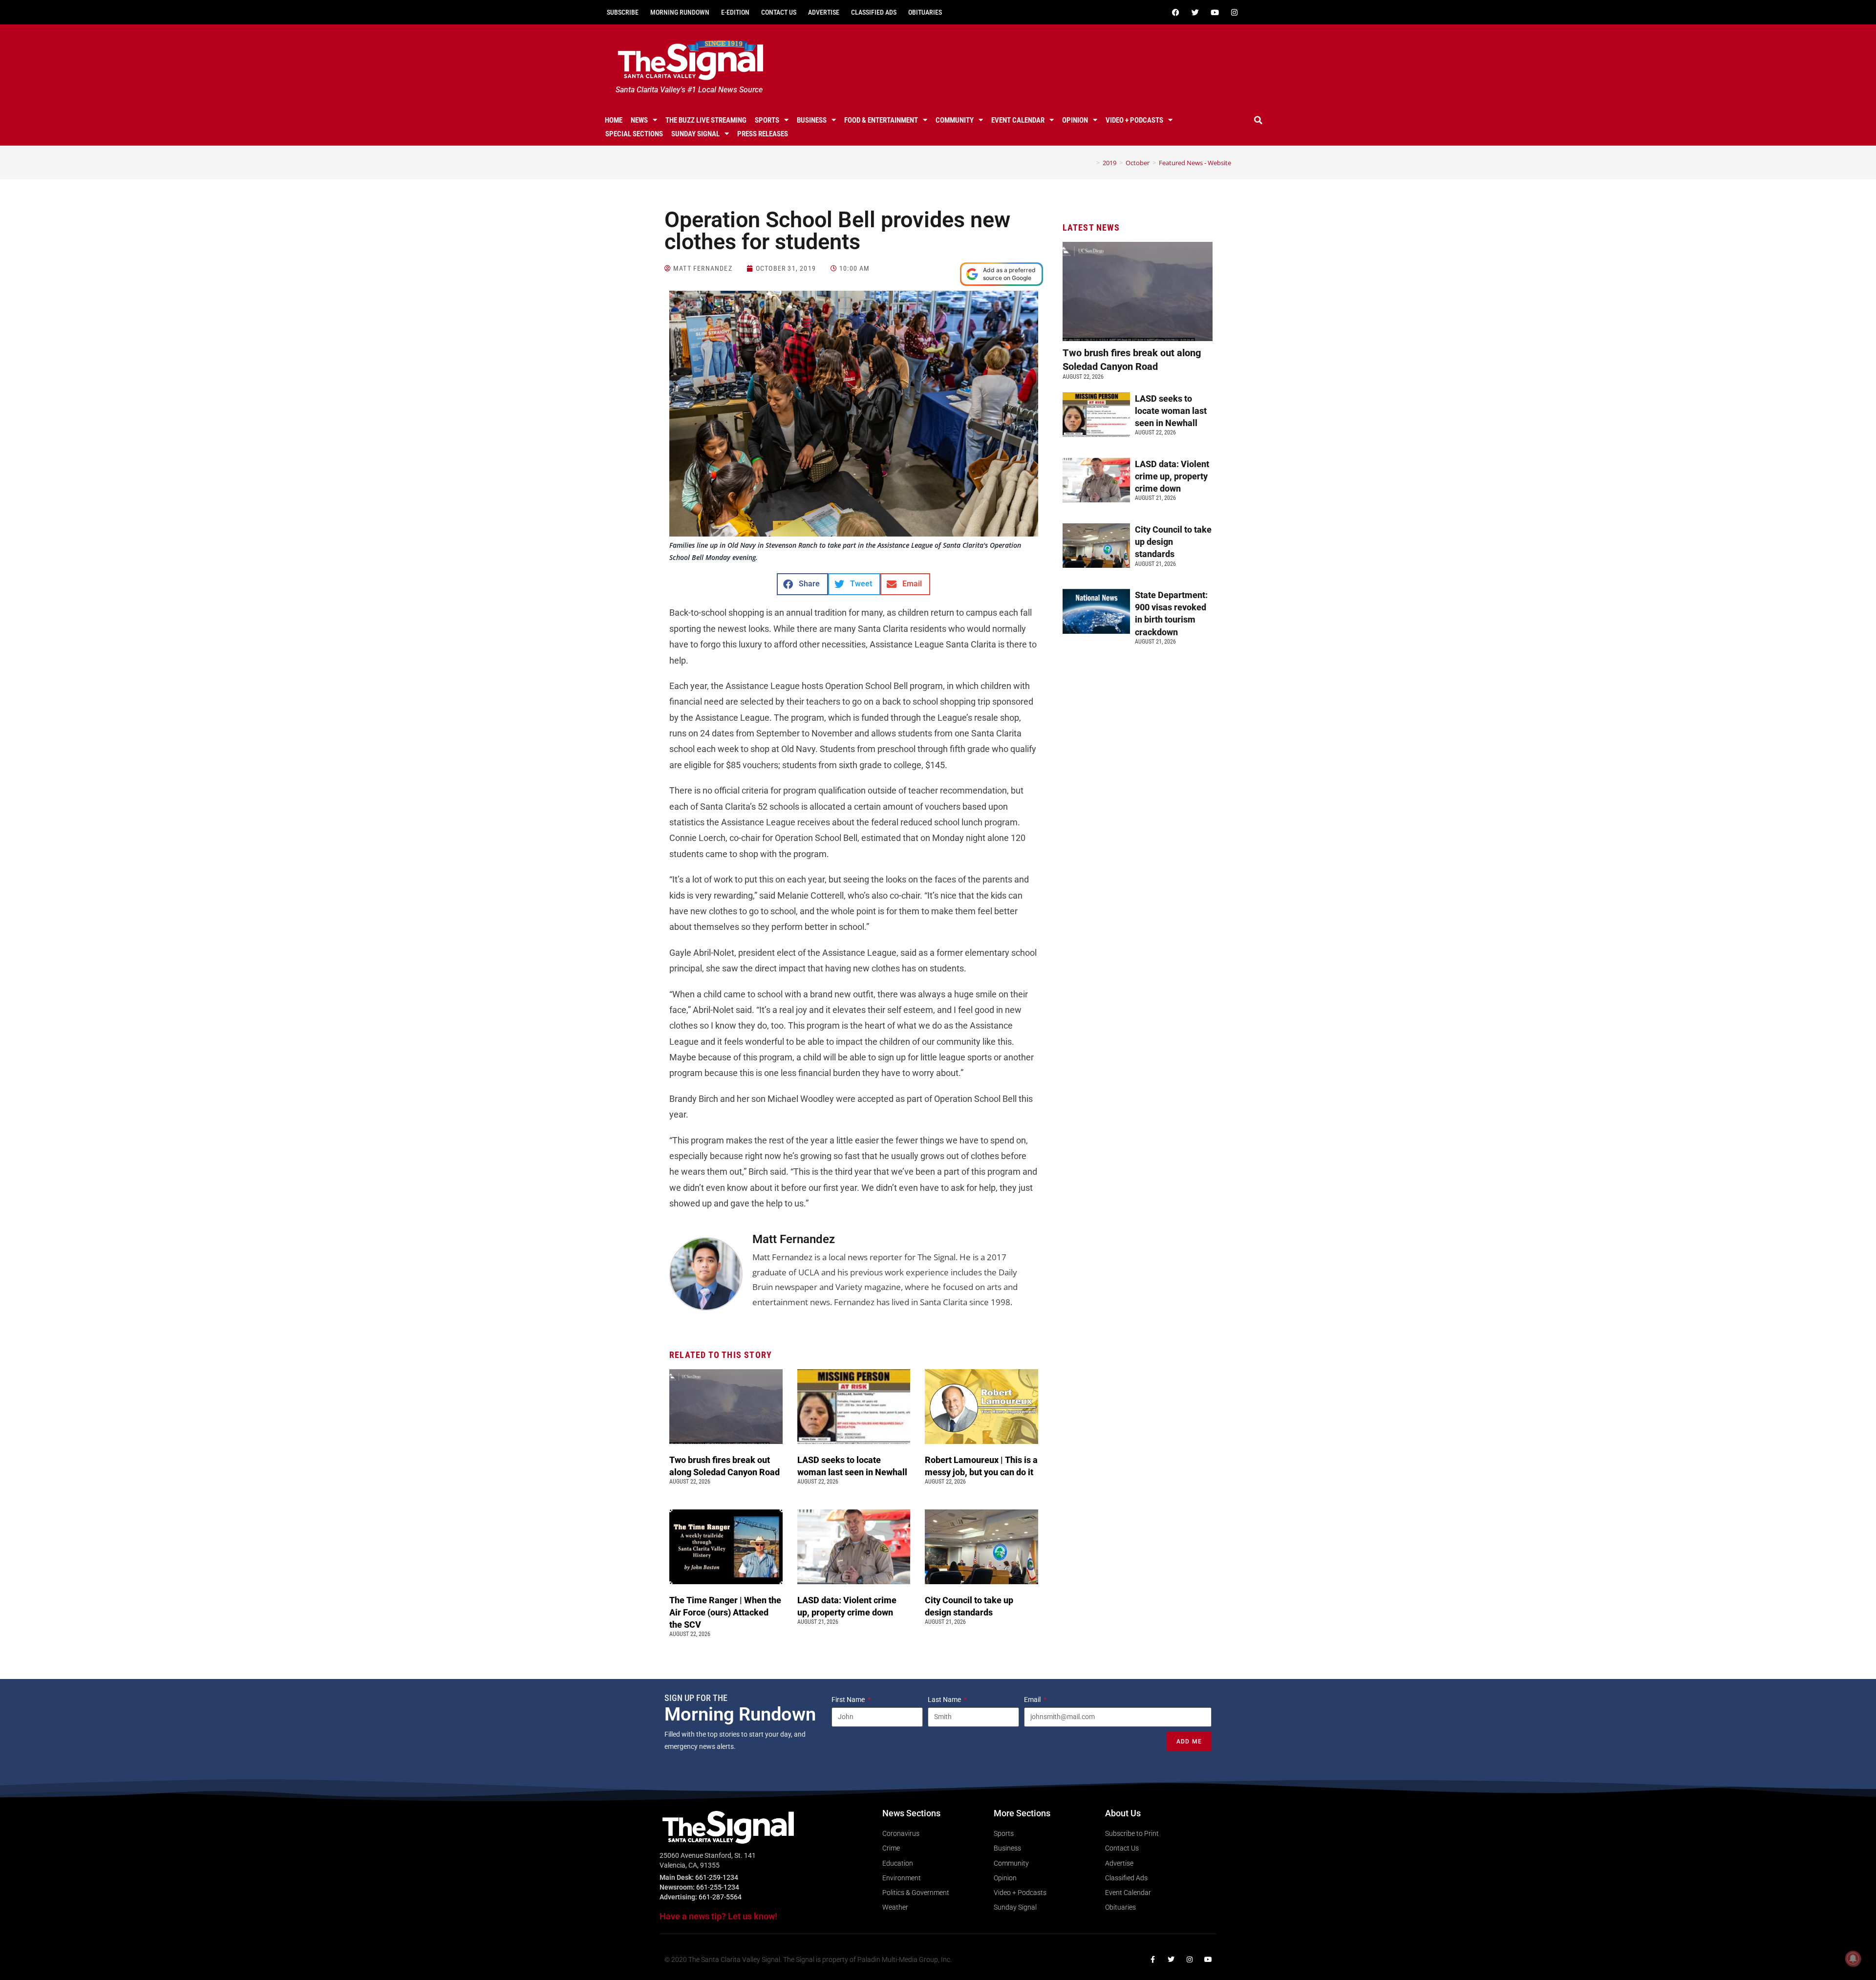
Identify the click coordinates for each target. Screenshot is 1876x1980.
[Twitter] (1195, 12)
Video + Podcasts (1134, 120)
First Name (849, 1700)
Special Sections (634, 134)
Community (955, 120)
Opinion (1075, 120)
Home (614, 120)
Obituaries (925, 12)
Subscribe (623, 12)
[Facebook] (1175, 12)
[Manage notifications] (1853, 1958)
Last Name (945, 1700)
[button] (1258, 120)
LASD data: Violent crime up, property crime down (1172, 476)
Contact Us (779, 12)
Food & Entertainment (881, 120)
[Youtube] (1215, 12)
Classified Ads (874, 12)
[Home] (1091, 163)
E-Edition (735, 12)
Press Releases (763, 134)
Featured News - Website (1195, 163)
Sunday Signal (695, 134)
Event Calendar (1018, 120)
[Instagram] (1234, 12)
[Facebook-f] (1152, 1959)
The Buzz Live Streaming (706, 120)
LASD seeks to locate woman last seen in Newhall (1171, 411)
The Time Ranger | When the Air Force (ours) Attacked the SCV (725, 1612)
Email (1033, 1700)
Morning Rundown (680, 12)
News (639, 120)
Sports (767, 120)
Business (812, 120)
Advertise (824, 12)
